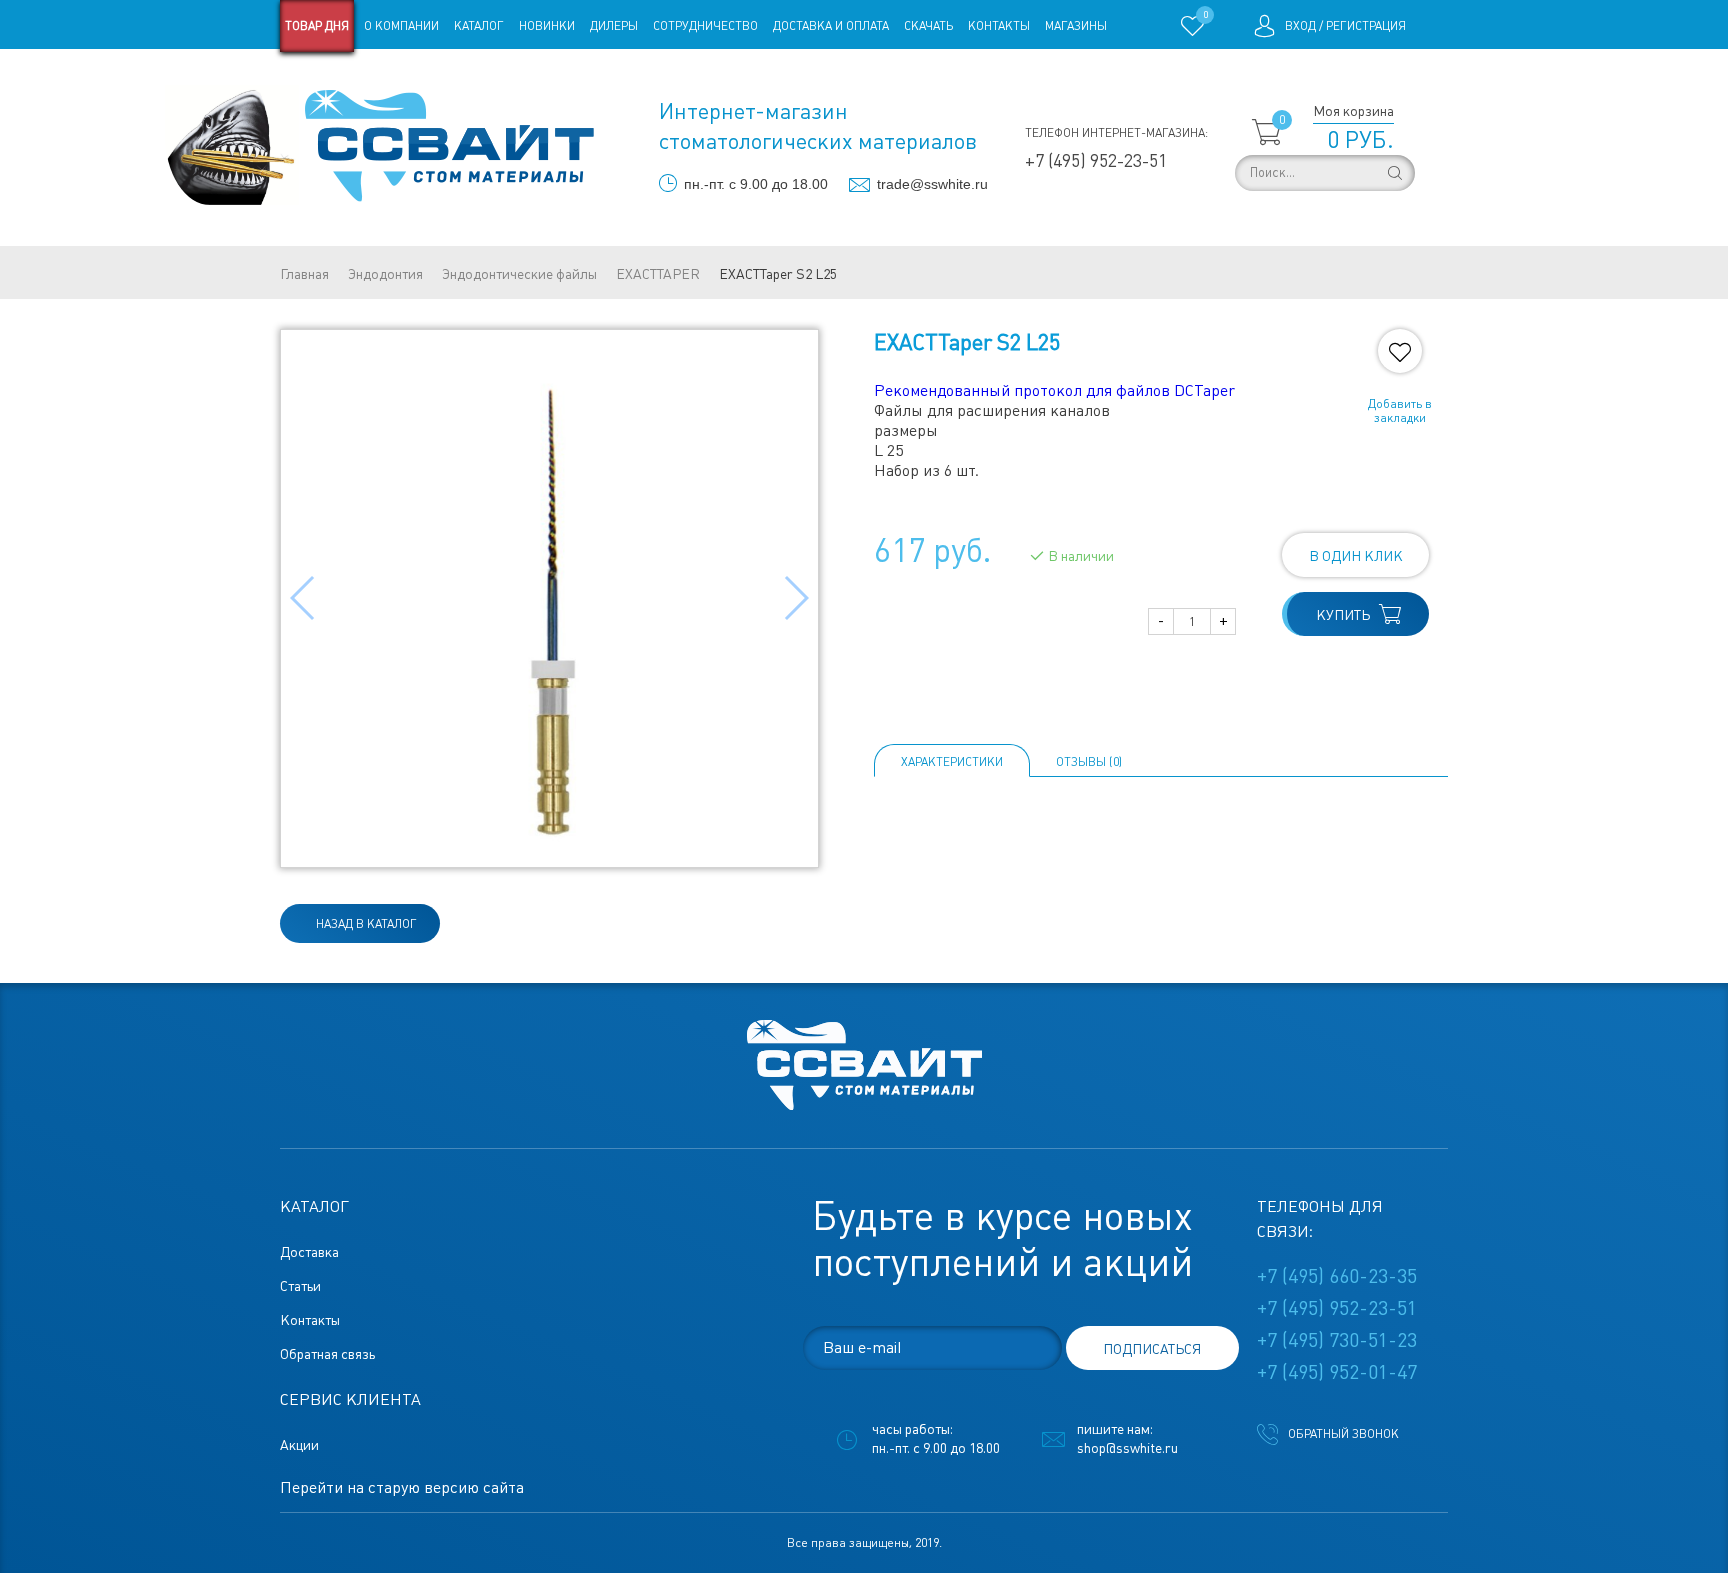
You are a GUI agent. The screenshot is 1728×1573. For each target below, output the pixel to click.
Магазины (1076, 26)
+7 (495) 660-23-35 (1337, 1276)
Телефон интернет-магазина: (1116, 133)
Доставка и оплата (831, 26)
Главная (304, 274)
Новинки (547, 26)
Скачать (928, 26)
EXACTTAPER (658, 274)
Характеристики (952, 762)
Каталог (479, 26)
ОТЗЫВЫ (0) (1089, 762)
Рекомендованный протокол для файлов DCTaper (1054, 390)
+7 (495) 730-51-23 (1337, 1340)
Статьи (442, 78)
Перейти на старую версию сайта (402, 1487)
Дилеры (614, 26)
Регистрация (1366, 26)
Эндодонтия (385, 274)
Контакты (999, 26)
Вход (1300, 26)
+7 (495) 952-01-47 (1337, 1372)
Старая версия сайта (343, 78)
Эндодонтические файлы (519, 274)
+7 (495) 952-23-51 (1096, 160)
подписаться (1152, 1349)
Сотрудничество (705, 26)
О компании (401, 26)
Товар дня (317, 26)
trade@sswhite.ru (932, 184)
